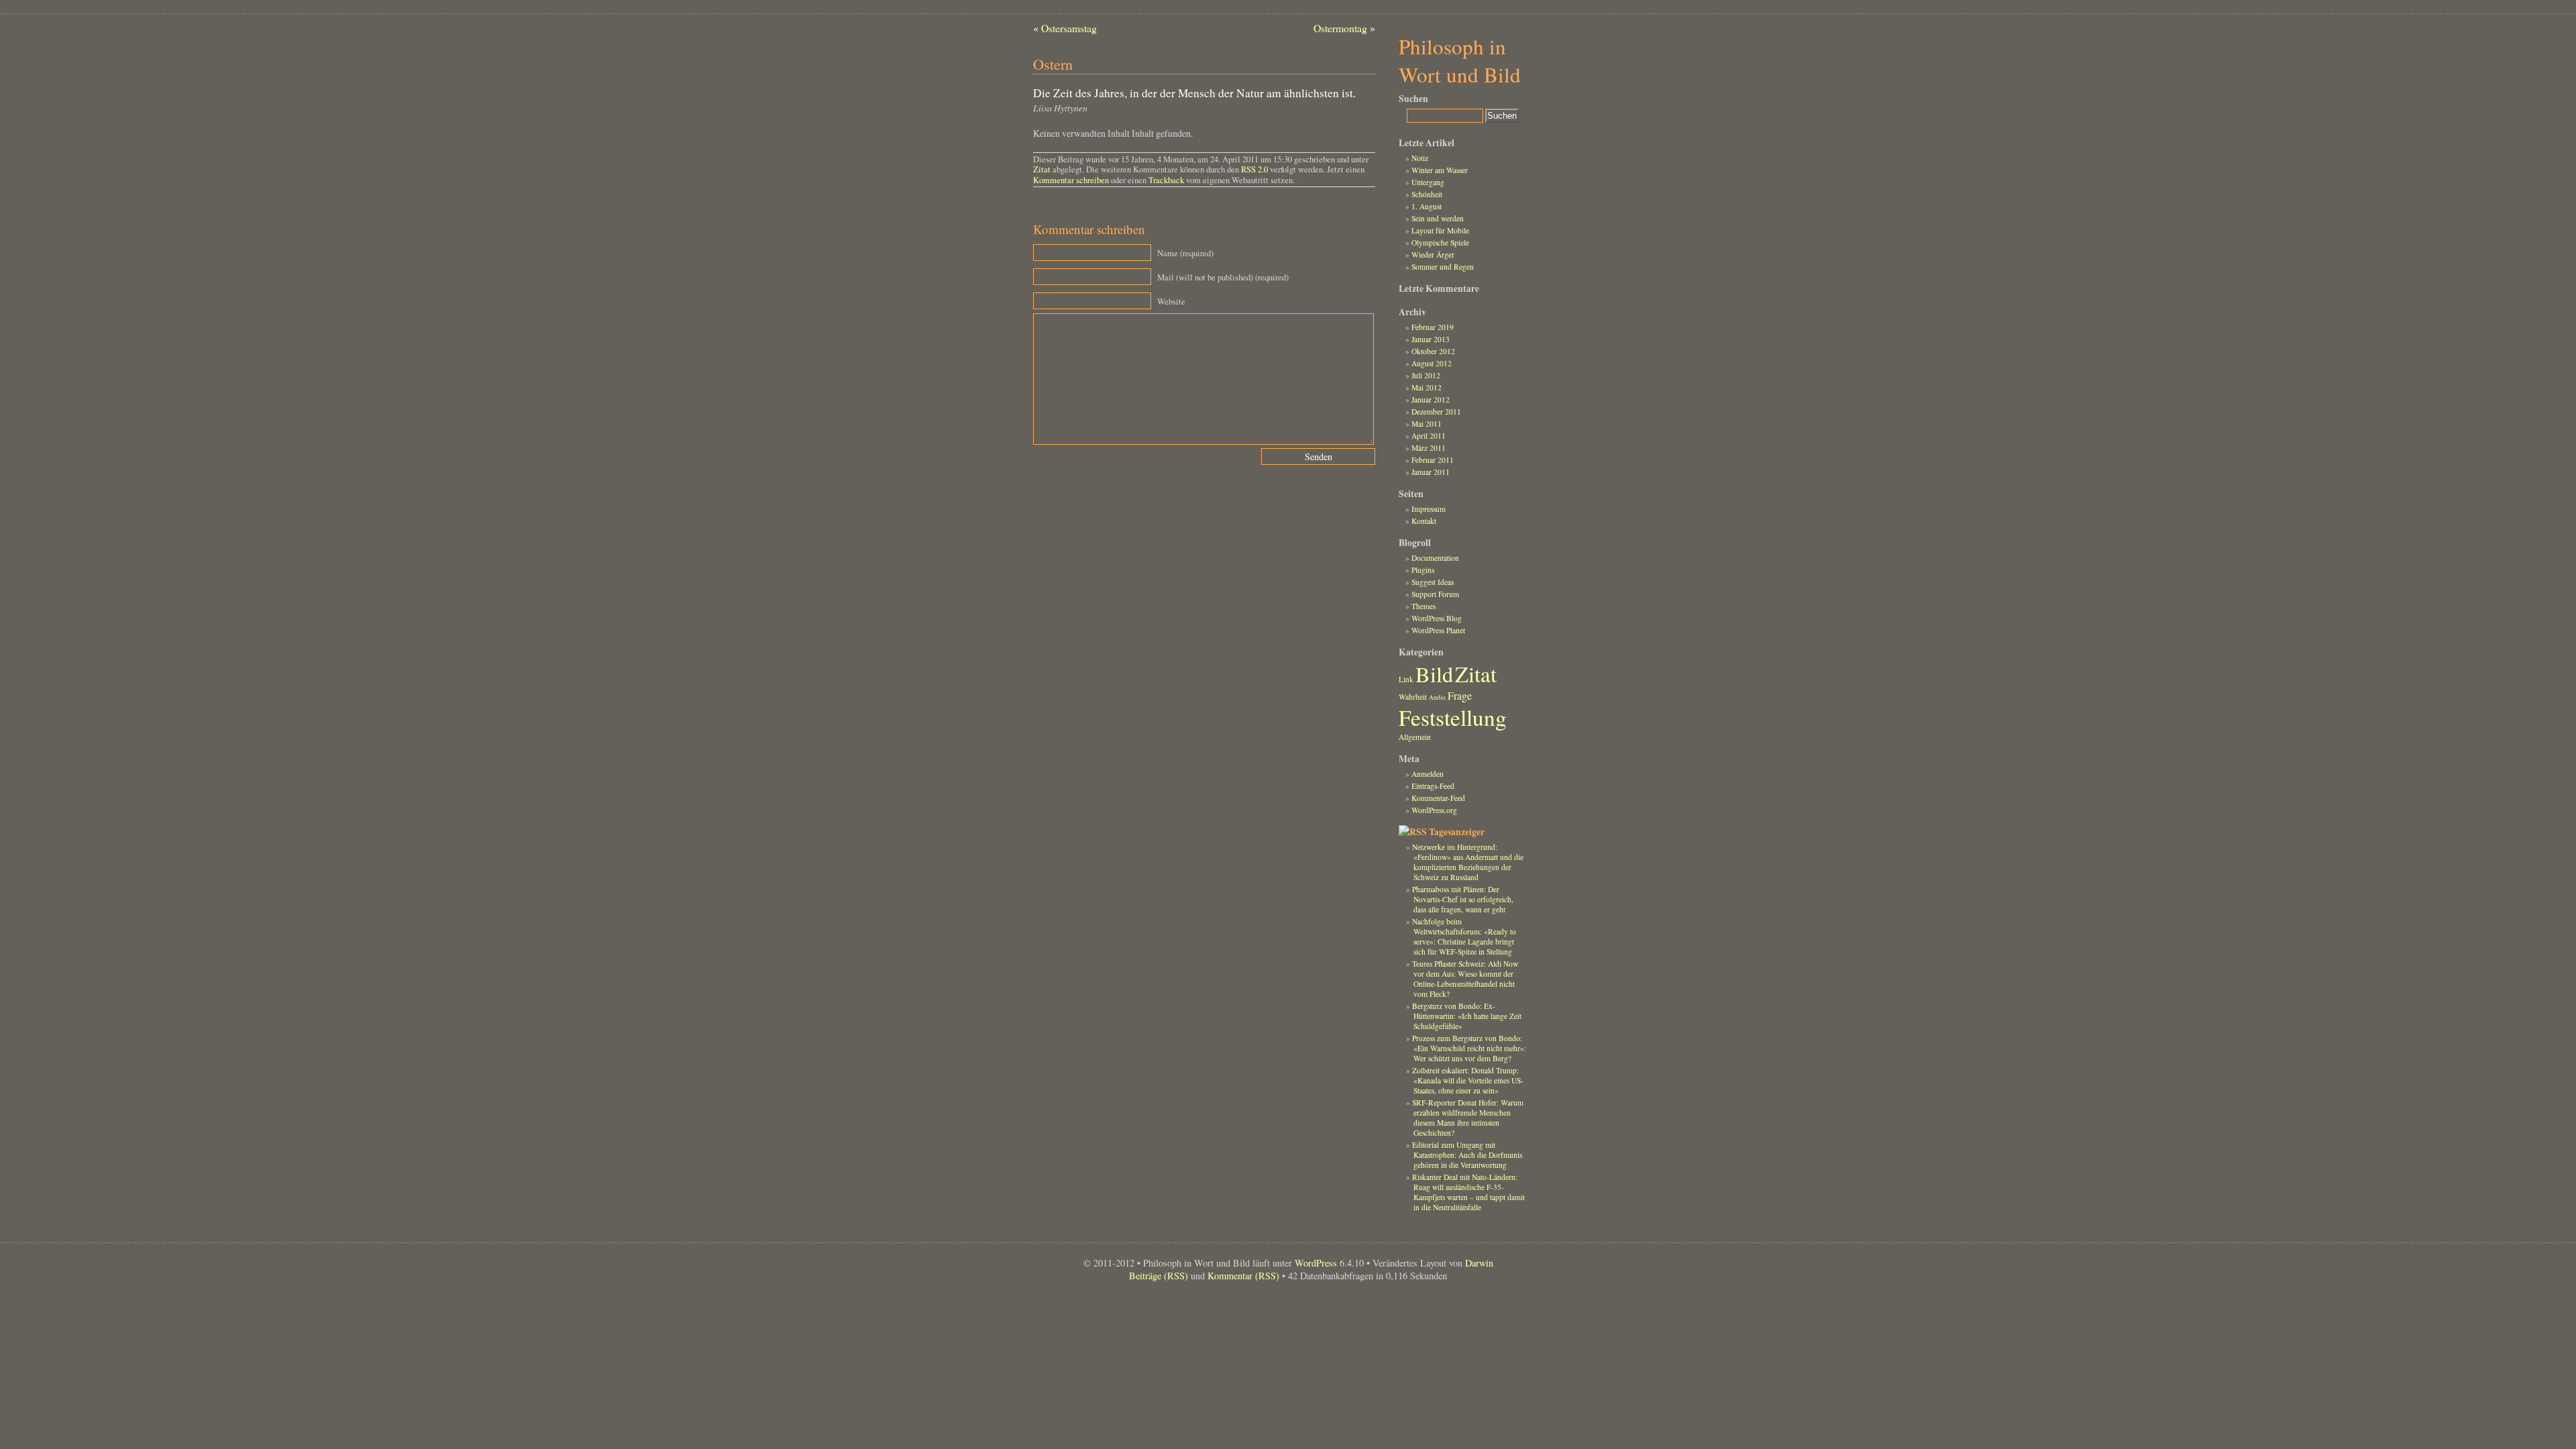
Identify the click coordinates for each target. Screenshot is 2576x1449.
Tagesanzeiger (1457, 832)
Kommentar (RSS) (1243, 1276)
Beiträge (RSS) (1159, 1276)
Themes (1424, 606)
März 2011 (1429, 448)
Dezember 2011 (1436, 412)
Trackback (1166, 180)
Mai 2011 (1427, 424)
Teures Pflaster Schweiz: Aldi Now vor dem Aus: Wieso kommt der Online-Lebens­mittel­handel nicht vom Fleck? (1465, 979)
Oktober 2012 (1433, 351)
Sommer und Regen (1443, 267)
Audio (1437, 697)
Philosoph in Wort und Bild (1460, 60)
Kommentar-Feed (1438, 798)
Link (1406, 679)
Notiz (1420, 158)
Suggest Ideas (1433, 582)
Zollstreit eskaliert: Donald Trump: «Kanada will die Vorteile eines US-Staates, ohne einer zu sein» (1467, 1080)
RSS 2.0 (1254, 169)
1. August (1427, 206)
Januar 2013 (1431, 339)
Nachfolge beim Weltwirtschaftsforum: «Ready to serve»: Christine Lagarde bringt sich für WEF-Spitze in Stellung (1464, 936)
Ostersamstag (1069, 28)
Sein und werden (1438, 218)
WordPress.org (1434, 810)
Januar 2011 (1431, 472)
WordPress (1316, 1263)
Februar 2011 (1433, 460)
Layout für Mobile (1440, 230)
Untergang (1428, 182)
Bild (1434, 674)
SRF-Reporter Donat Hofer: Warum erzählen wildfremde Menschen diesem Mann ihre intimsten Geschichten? (1468, 1118)
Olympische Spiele (1440, 243)
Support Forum (1435, 594)
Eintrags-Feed (1433, 786)
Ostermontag (1340, 28)
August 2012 (1432, 363)
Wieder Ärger (1433, 255)
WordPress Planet (1438, 630)
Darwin (1479, 1263)
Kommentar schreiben (1071, 180)
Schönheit (1427, 194)
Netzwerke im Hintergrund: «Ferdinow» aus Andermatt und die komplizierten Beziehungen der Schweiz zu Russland (1467, 862)
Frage (1460, 695)
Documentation (1435, 558)
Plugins (1423, 570)
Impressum (1429, 509)
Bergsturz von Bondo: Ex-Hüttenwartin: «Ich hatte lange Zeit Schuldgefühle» (1466, 1016)
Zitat (1042, 169)
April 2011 (1429, 436)
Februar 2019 (1433, 327)
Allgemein (1415, 737)
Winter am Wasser (1440, 170)
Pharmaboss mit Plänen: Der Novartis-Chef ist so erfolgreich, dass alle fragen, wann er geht (1462, 899)
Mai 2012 (1427, 387)
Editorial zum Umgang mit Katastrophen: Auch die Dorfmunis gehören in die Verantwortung (1467, 1155)
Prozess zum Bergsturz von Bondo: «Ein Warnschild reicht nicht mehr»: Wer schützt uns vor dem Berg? (1469, 1048)
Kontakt (1424, 521)
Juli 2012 (1426, 375)
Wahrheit (1413, 697)
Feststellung (1453, 717)
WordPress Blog (1437, 618)
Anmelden (1428, 774)
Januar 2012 (1431, 399)
